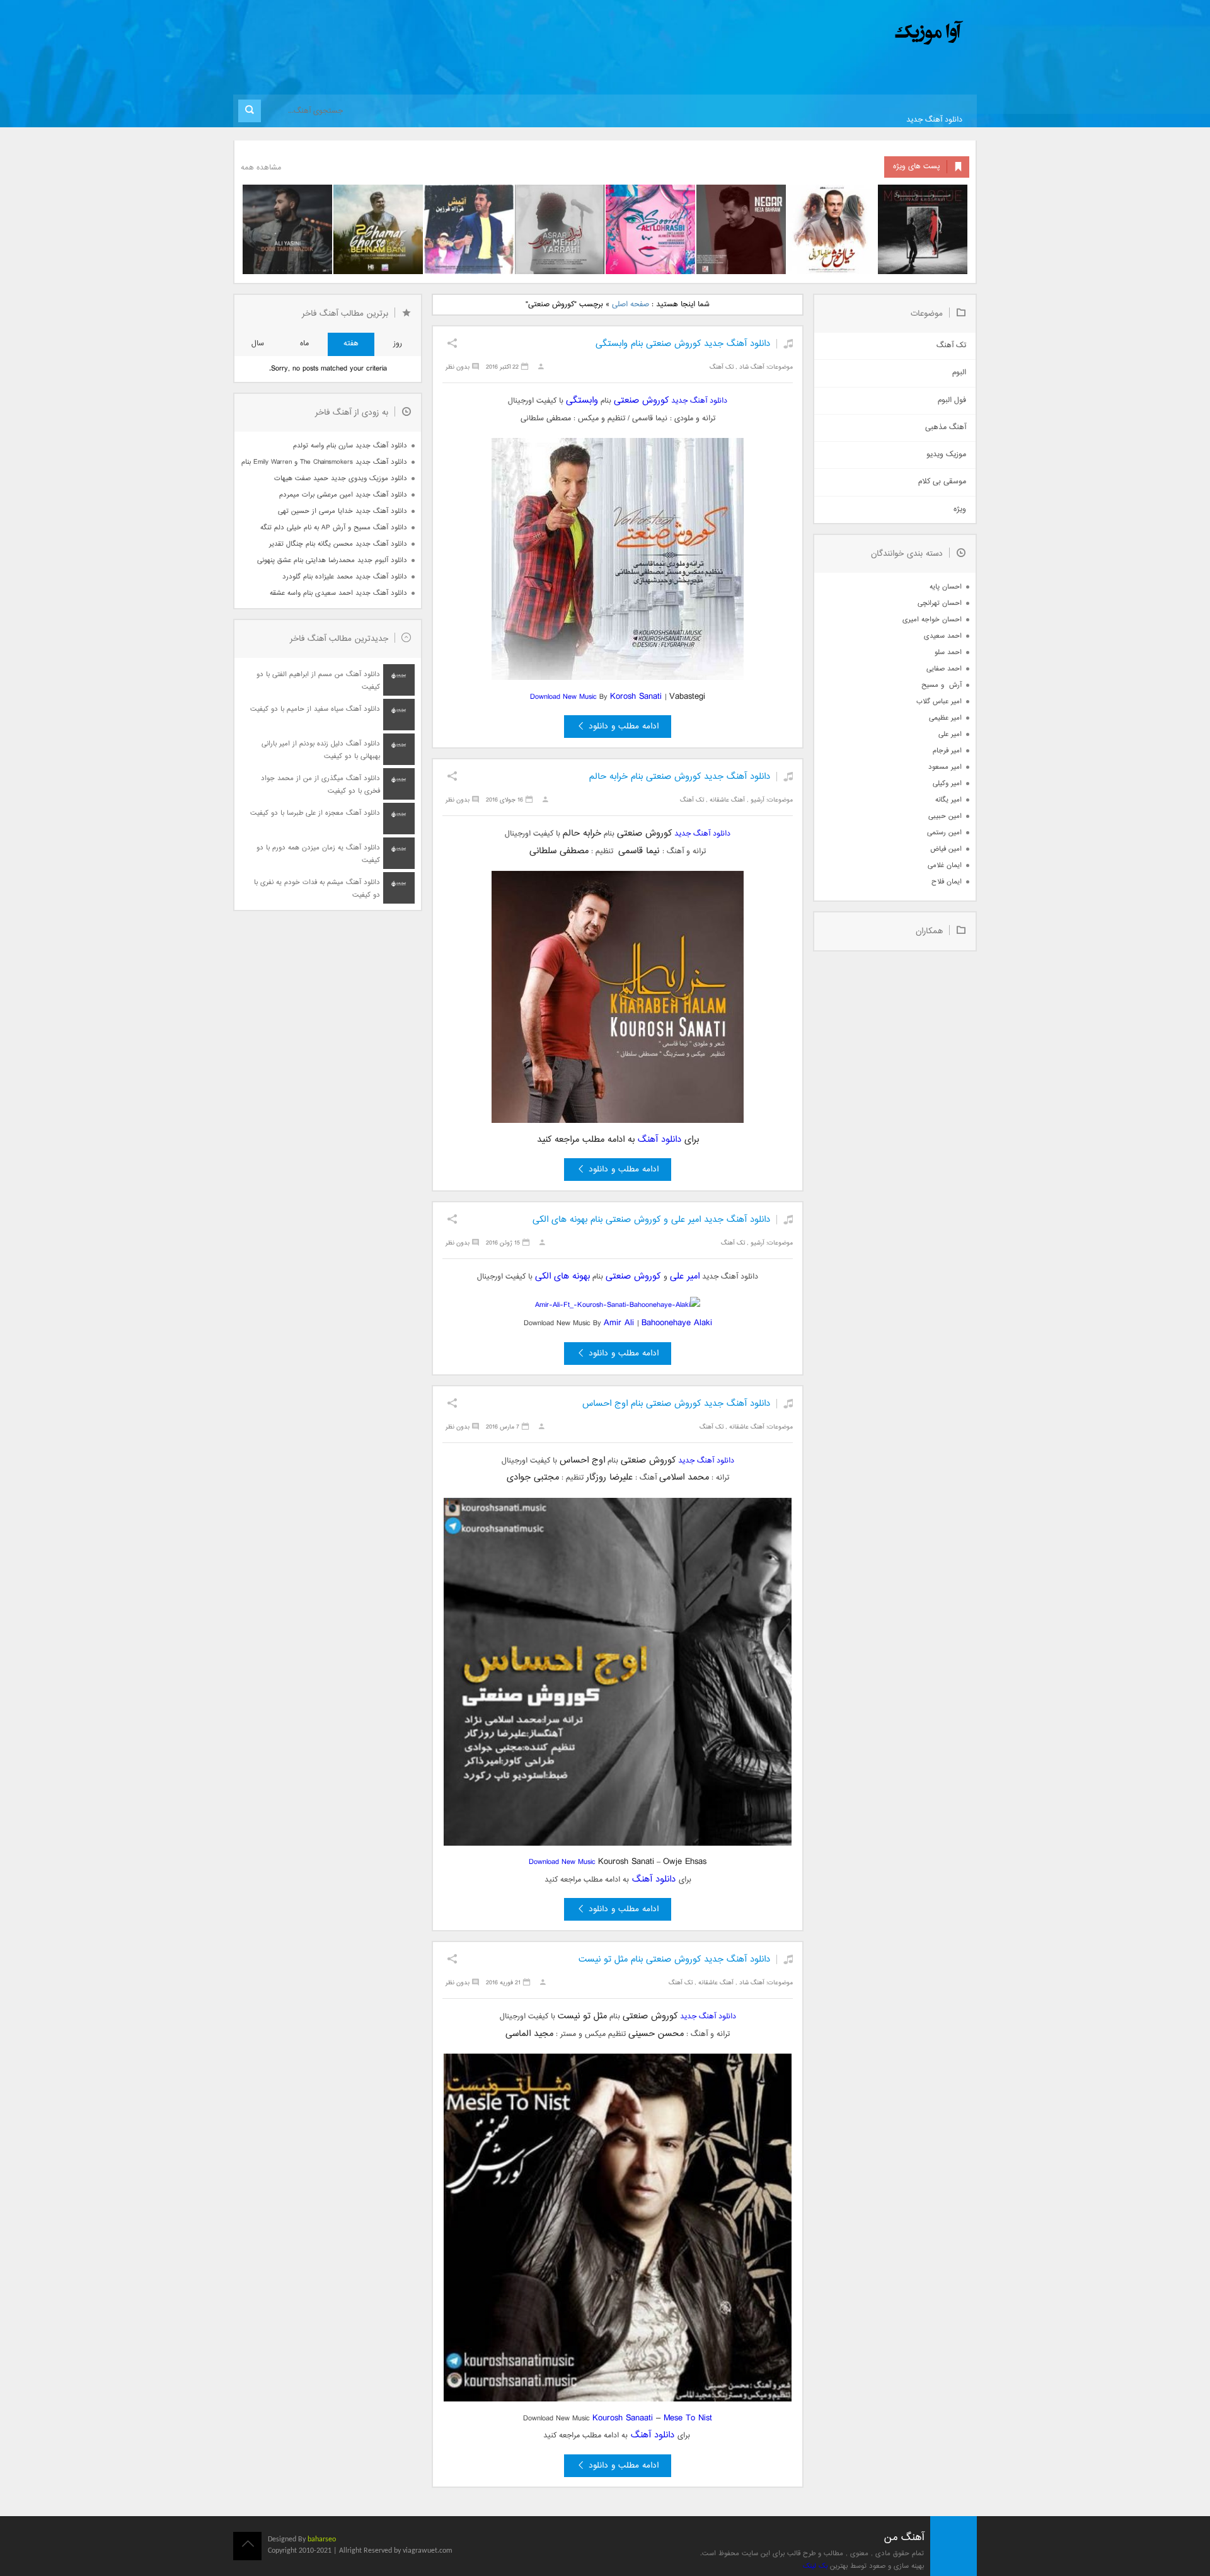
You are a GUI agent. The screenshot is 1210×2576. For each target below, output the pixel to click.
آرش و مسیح (942, 685)
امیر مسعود (945, 767)
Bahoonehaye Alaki (677, 1323)
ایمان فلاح (947, 882)
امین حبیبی (945, 816)
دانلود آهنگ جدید (934, 120)
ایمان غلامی (945, 865)
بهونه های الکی (562, 1276)
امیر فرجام (947, 751)
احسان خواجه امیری (932, 620)
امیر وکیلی (947, 784)
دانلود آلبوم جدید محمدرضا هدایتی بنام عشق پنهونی (332, 561)
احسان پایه (946, 587)
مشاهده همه (261, 168)
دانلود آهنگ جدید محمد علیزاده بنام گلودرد (345, 577)
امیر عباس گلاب (939, 702)
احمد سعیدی (943, 636)
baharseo (322, 2539)
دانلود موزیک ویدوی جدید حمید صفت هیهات (341, 479)
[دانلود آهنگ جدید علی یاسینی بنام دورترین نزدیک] (287, 229)
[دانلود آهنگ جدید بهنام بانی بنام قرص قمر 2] (378, 229)
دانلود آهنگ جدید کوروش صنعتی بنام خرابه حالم (680, 777)
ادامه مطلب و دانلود (624, 727)
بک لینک (815, 2566)
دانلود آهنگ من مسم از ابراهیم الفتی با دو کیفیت (318, 681)
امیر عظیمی (945, 718)
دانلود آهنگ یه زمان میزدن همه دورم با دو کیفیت (318, 854)
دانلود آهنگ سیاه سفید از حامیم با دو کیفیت (315, 709)
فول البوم (952, 400)
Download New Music (565, 697)
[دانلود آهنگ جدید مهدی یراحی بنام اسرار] (560, 229)
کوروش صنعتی (641, 400)
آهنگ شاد (752, 367)
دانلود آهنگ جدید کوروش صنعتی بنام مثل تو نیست (674, 1959)
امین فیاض (946, 849)
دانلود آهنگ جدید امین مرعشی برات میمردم (343, 495)
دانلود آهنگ (660, 1140)
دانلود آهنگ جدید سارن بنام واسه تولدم (350, 446)
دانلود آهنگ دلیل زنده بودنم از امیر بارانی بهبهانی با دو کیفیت (321, 750)
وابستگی (582, 400)
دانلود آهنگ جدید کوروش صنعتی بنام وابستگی (683, 344)
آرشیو (758, 800)
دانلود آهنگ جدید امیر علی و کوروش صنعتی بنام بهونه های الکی (651, 1220)
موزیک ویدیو (946, 455)
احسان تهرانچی (940, 603)
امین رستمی (944, 833)
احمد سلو (948, 653)
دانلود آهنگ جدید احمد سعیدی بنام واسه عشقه (338, 593)
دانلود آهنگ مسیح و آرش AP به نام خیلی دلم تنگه (334, 528)
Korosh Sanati (637, 697)
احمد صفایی (944, 669)
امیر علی (685, 1276)
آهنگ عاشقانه (727, 800)
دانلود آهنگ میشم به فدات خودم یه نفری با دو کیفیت (317, 889)
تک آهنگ (722, 367)
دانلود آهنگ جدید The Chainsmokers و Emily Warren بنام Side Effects (324, 462)
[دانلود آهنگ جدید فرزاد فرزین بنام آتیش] (469, 229)
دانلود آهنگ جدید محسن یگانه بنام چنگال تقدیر (338, 544)
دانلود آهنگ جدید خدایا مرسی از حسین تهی (343, 511)
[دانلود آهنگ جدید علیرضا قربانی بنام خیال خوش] (832, 229)
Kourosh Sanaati (623, 2418)
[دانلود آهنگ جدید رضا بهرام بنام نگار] (741, 229)
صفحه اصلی (631, 305)
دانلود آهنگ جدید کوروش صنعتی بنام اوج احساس (676, 1404)
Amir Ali (619, 1323)
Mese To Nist (688, 2418)
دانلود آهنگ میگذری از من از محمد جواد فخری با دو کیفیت (320, 785)
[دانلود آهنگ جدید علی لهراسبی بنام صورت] (650, 229)
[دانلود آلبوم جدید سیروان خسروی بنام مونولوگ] (923, 229)
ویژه (960, 509)
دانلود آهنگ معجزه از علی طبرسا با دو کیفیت (315, 813)
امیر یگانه (948, 800)
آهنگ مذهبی (946, 428)
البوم (959, 373)
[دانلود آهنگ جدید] (824, 33)
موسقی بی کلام (942, 482)
